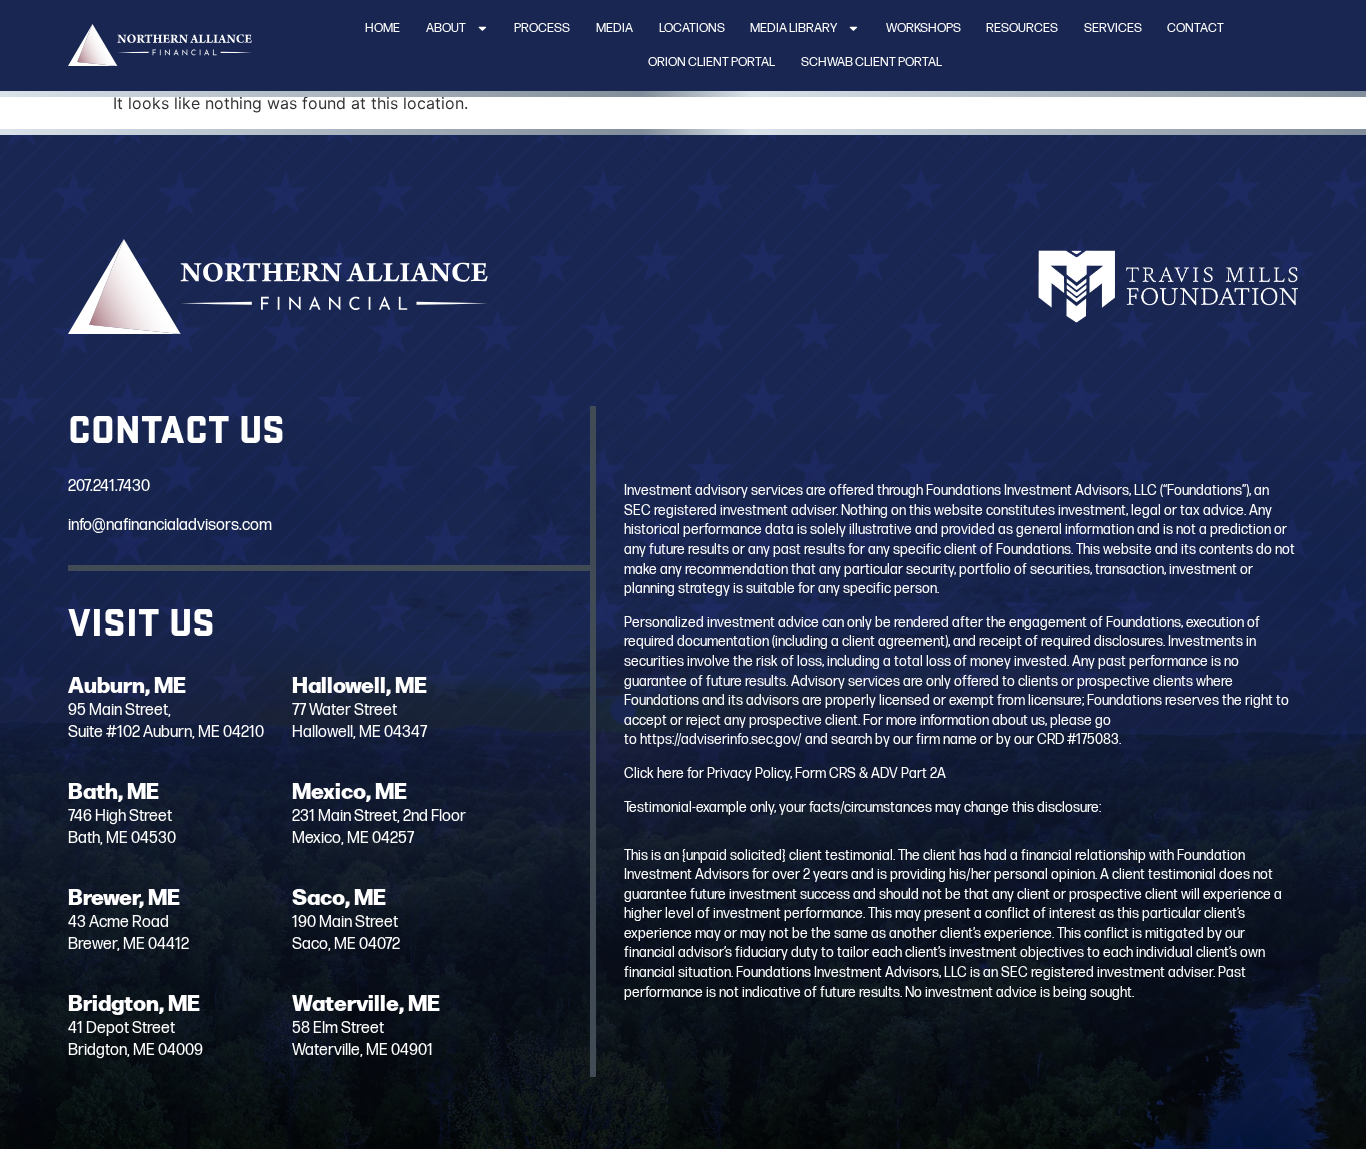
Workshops (923, 28)
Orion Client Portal (711, 62)
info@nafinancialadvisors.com (170, 525)
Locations (692, 28)
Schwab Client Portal (871, 62)
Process (542, 28)
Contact (1195, 28)
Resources (1022, 28)
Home (382, 28)
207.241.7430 (109, 486)
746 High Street (120, 816)
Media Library (793, 28)
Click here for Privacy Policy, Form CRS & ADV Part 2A (785, 773)
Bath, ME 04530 (122, 838)
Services (1113, 28)
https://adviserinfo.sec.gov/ (721, 739)
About (446, 28)
